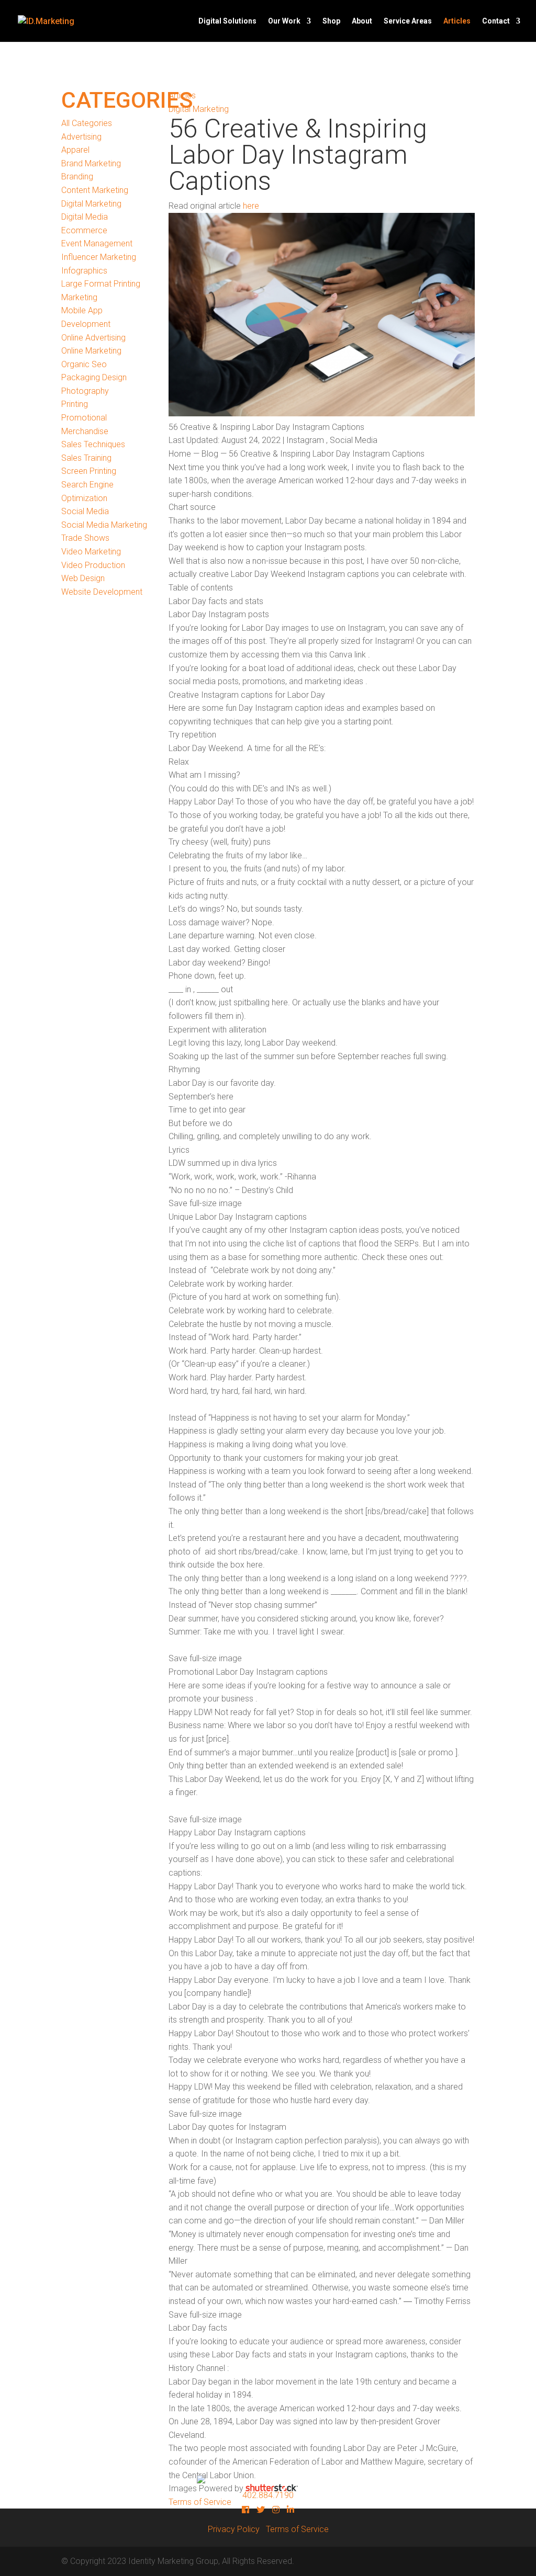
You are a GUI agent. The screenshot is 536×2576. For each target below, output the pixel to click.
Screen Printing (89, 471)
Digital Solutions (227, 21)
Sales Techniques (93, 444)
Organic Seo (84, 364)
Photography (85, 391)
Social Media (85, 511)
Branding (77, 177)
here (251, 206)
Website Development (102, 592)
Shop (331, 21)
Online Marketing (91, 351)
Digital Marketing (91, 204)
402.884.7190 (268, 2495)
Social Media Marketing (104, 525)
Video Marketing (91, 552)
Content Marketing (95, 190)
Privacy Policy (234, 2529)
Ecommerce (84, 230)
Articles (457, 21)
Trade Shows (85, 538)
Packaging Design (94, 377)
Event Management (97, 243)
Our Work (284, 21)
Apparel (75, 150)
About (362, 21)
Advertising (81, 137)
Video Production (93, 565)
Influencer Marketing (99, 257)
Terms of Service (297, 2529)
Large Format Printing (101, 284)
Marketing (79, 297)
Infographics (84, 271)
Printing (75, 404)
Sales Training (86, 458)
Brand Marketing (91, 163)
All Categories (87, 123)
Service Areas (408, 21)
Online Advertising (93, 338)
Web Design (83, 578)
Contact (496, 21)
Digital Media (85, 217)
